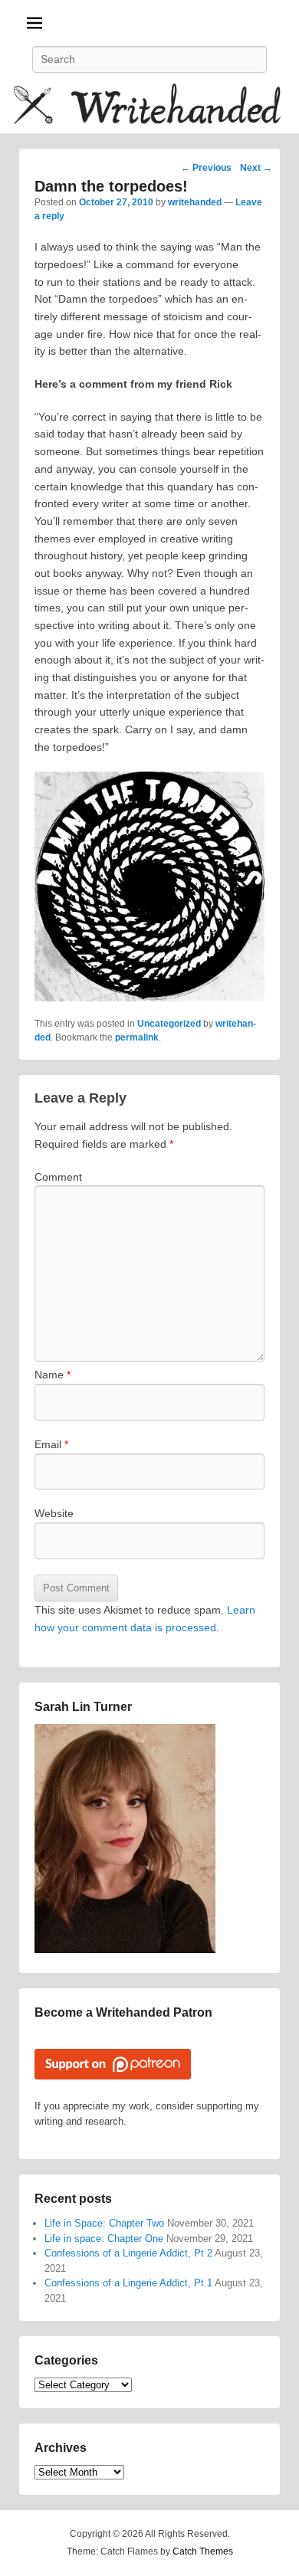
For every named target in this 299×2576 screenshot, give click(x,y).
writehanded (195, 202)
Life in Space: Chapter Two (104, 2223)
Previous (206, 168)
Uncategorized (169, 1024)
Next (256, 168)
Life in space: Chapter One (104, 2238)
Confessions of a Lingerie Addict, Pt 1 (128, 2283)
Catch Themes (203, 2551)
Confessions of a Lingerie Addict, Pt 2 (128, 2253)
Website (54, 1513)
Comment (58, 1177)
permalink (137, 1037)
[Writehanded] (149, 107)
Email (51, 1444)
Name (53, 1375)
